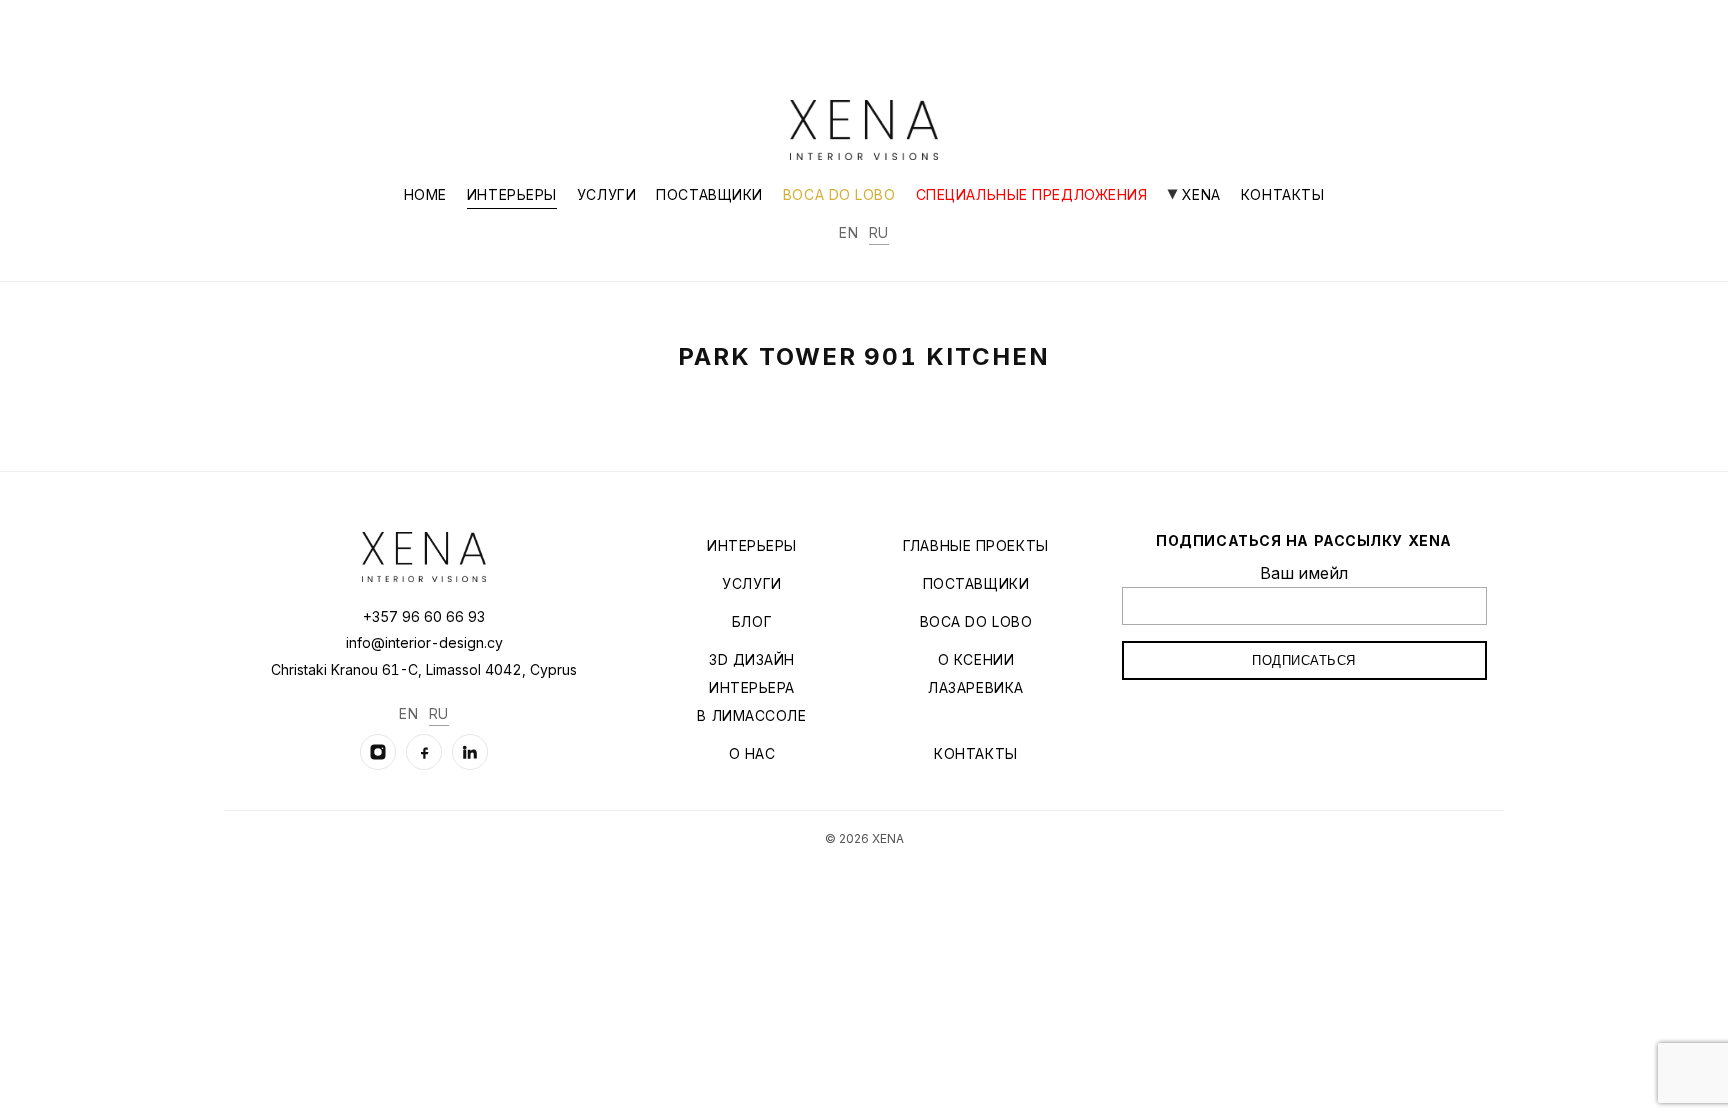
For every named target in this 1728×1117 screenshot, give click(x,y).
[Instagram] (378, 752)
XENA (1199, 194)
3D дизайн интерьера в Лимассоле (751, 687)
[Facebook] (424, 752)
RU (879, 232)
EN (848, 232)
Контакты (1282, 194)
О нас (752, 753)
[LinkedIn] (470, 752)
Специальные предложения (1032, 194)
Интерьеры (512, 194)
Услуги (606, 194)
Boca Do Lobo (839, 194)
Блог (752, 621)
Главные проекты (975, 545)
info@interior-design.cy (424, 642)
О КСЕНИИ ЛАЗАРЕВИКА (976, 673)
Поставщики (709, 194)
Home (425, 194)
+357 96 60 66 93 (424, 616)
